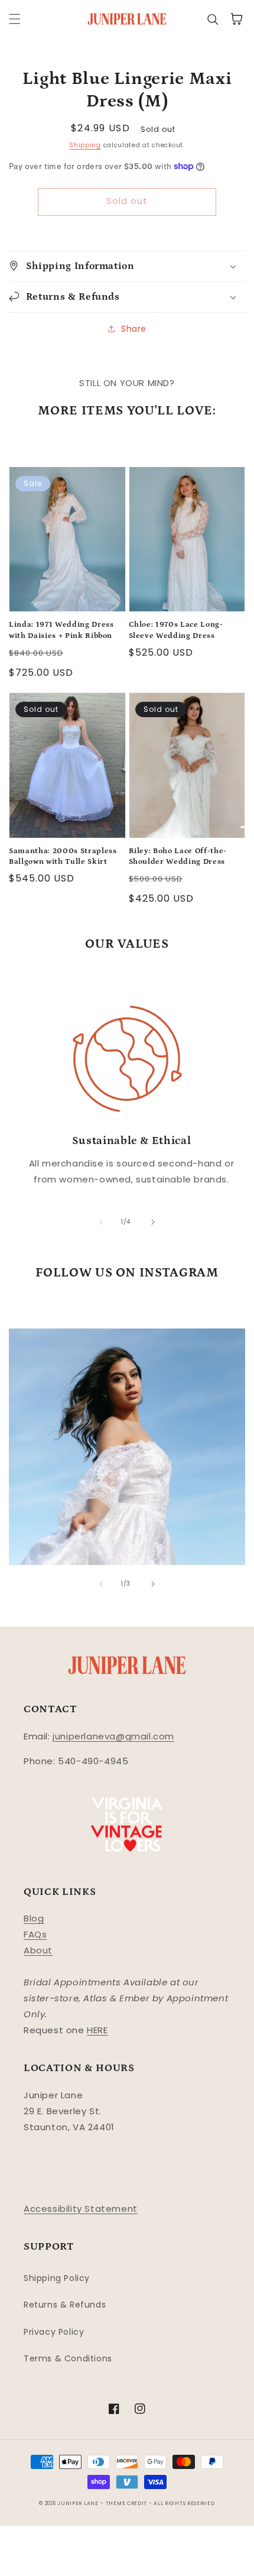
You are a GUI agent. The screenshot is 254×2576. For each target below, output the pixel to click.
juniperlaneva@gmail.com (113, 1736)
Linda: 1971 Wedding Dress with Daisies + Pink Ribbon (61, 630)
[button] (15, 19)
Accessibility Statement (81, 2209)
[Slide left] (101, 1222)
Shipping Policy (57, 2278)
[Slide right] (153, 1222)
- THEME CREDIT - (127, 2503)
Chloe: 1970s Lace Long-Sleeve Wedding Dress (176, 630)
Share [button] (134, 329)
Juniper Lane (78, 2503)
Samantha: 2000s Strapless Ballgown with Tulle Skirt (63, 856)
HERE (97, 2030)
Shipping (85, 145)
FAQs (35, 1934)
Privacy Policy (54, 2332)
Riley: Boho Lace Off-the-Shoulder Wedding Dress (178, 856)
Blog (34, 1918)
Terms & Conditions (68, 2358)
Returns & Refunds (65, 2305)
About (38, 1950)
